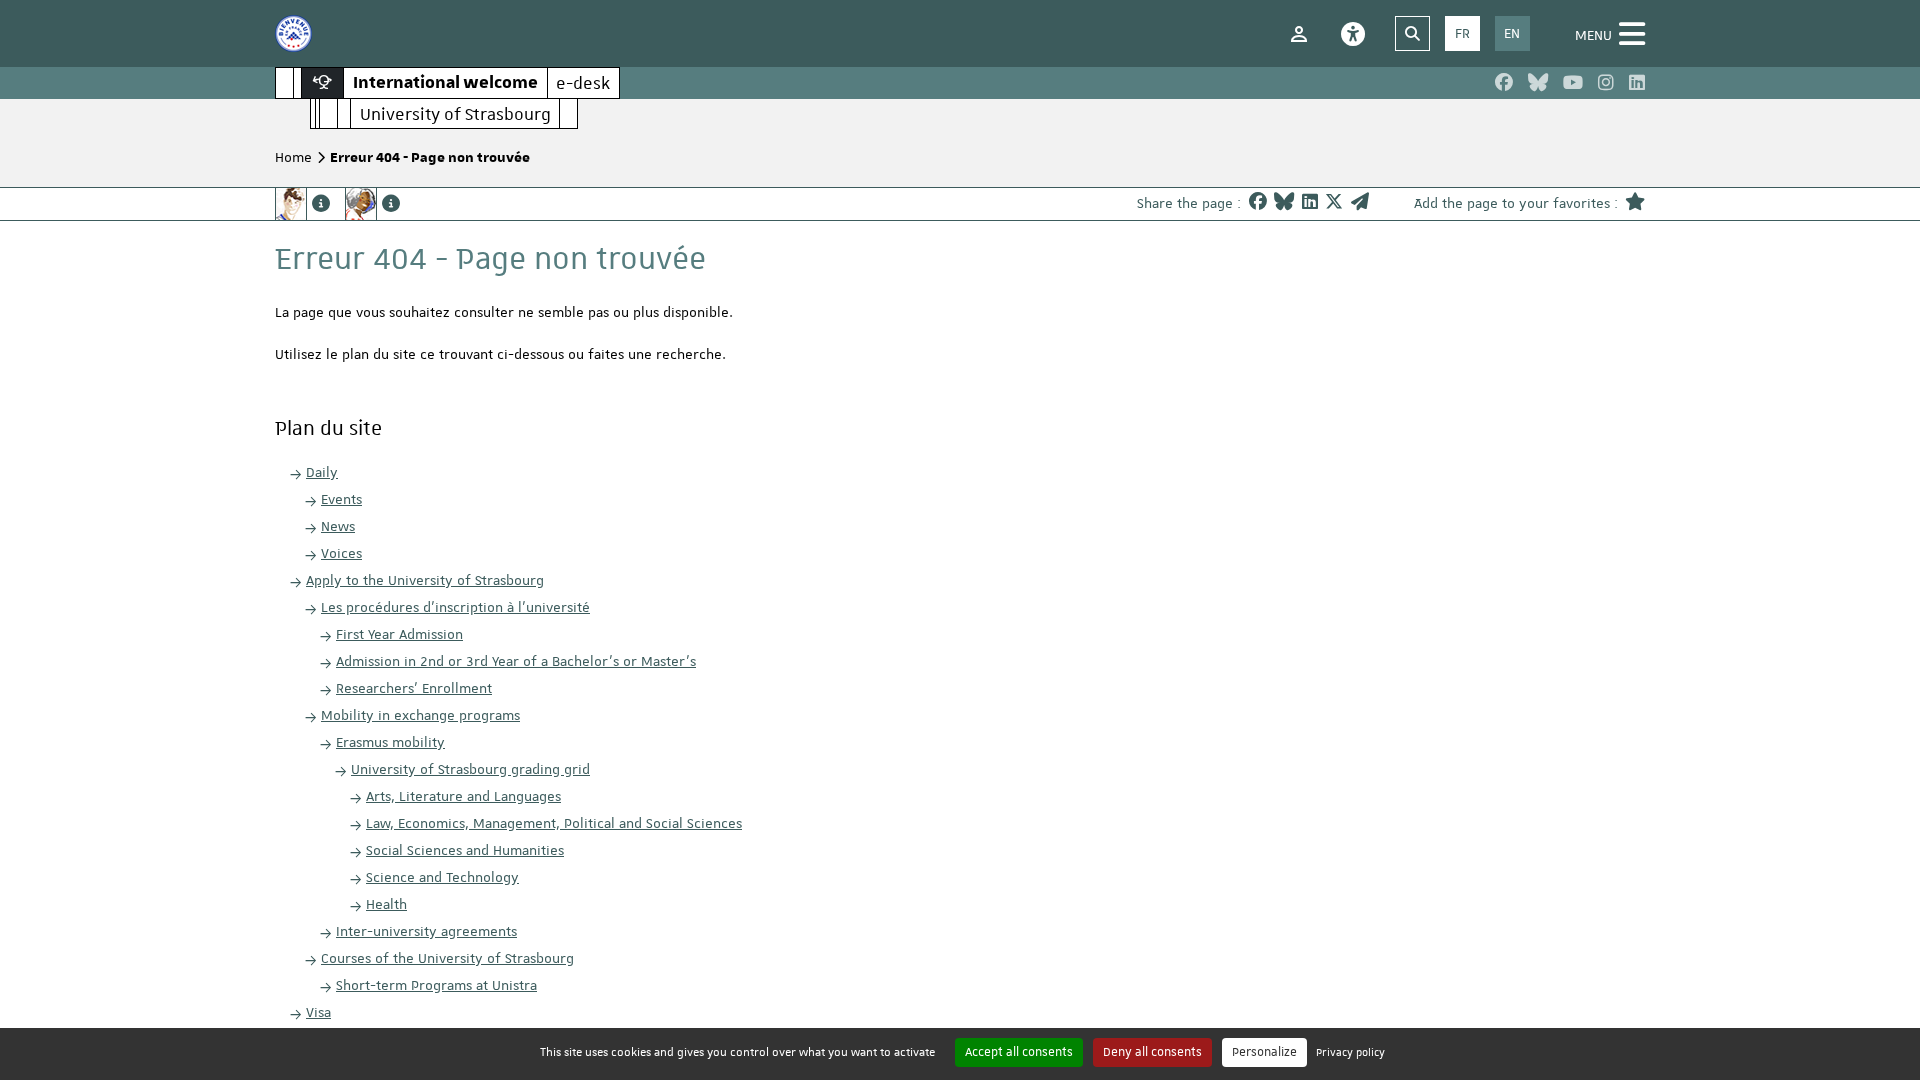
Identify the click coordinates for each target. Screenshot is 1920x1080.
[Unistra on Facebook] (1504, 83)
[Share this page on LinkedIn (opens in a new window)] (1310, 203)
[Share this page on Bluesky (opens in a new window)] (1284, 203)
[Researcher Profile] (372, 204)
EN (1512, 33)
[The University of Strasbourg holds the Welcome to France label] (293, 33)
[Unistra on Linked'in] (1637, 83)
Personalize (1264, 1052)
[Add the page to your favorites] (1635, 203)
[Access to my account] (1299, 34)
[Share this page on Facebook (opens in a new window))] (1258, 203)
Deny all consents (1152, 1052)
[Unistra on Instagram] (1606, 83)
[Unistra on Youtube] (1573, 83)
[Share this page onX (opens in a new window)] (1334, 203)
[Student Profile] (302, 204)
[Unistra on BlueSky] (1538, 83)
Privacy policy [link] (1350, 1051)
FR (1462, 33)
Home (293, 157)
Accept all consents (1019, 1052)
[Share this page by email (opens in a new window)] (1360, 203)
